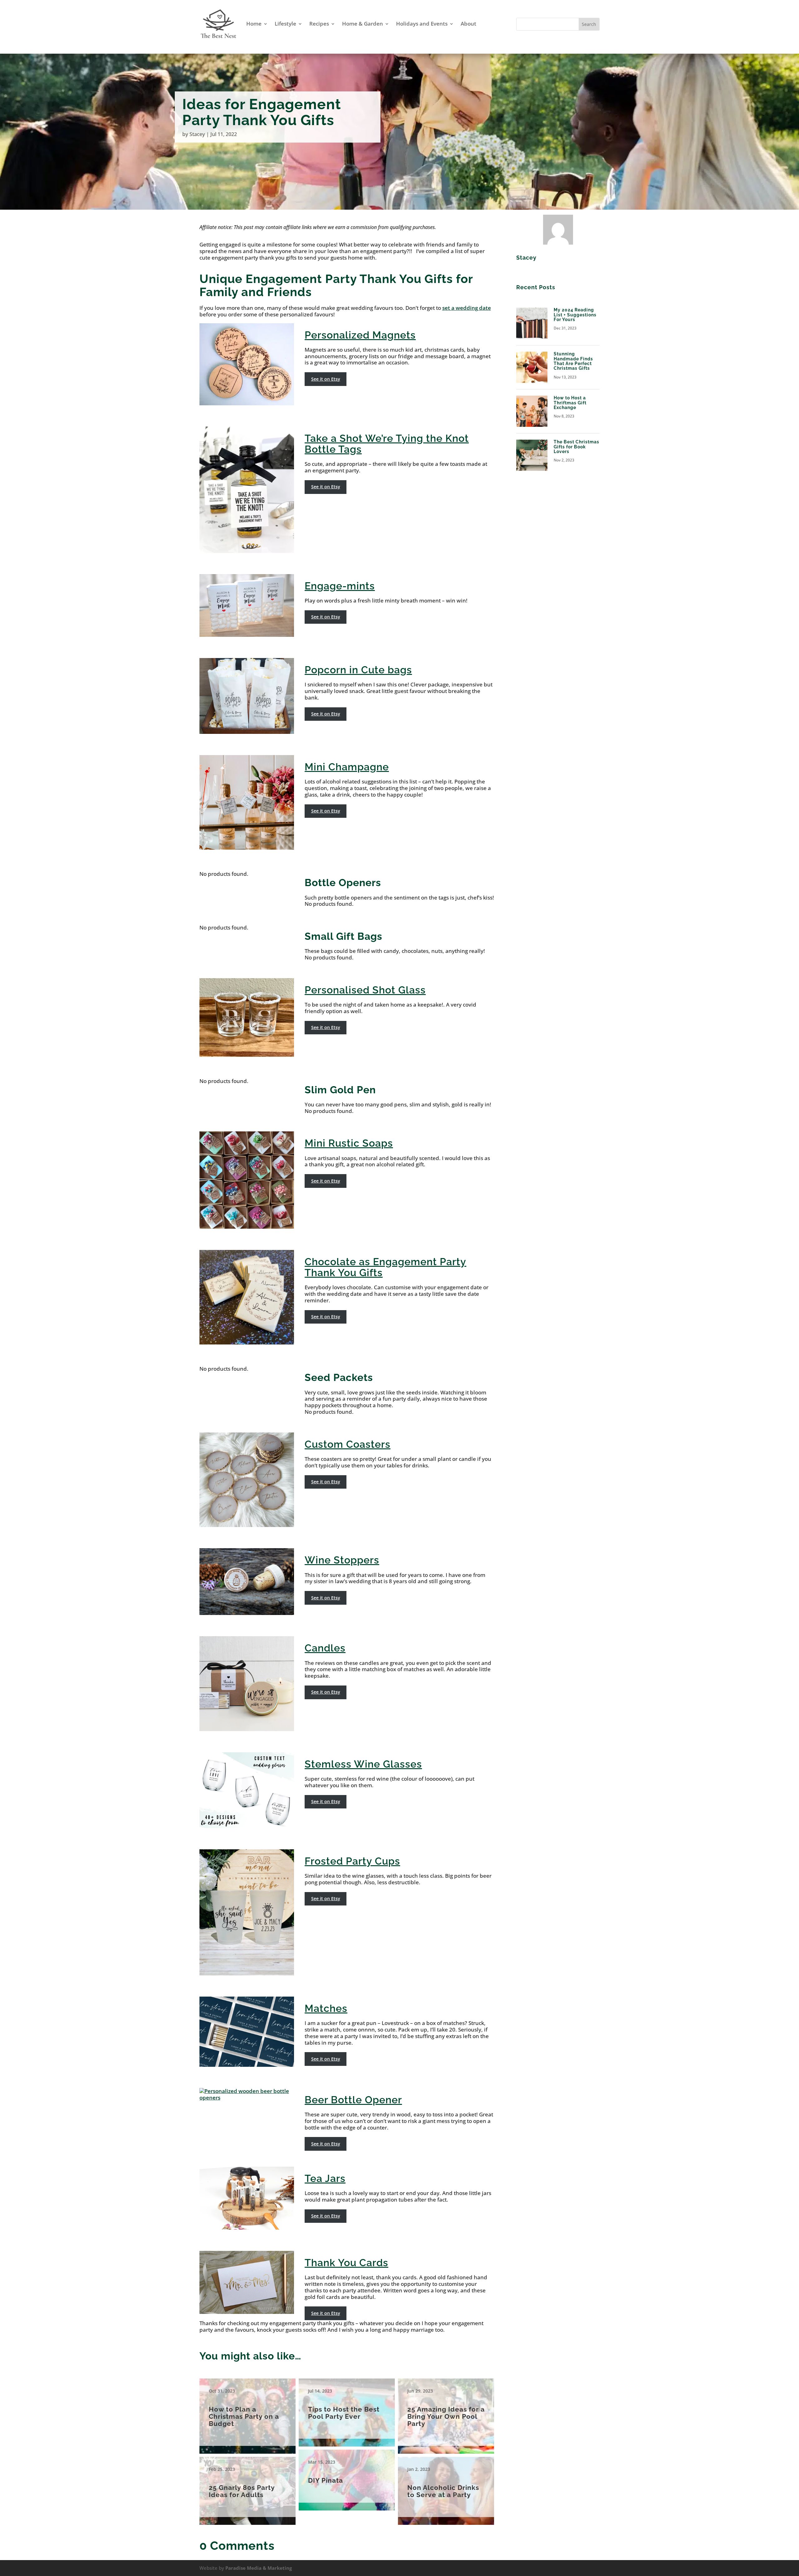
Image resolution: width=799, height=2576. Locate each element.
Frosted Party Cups (352, 1861)
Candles (325, 1648)
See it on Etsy (326, 379)
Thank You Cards (346, 2263)
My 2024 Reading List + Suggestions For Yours (575, 315)
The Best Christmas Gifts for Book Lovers (576, 447)
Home (254, 24)
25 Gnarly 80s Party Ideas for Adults (248, 2487)
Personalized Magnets (360, 335)
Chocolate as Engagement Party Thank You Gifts (385, 1267)
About (468, 24)
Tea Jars (325, 2178)
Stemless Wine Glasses (363, 1764)
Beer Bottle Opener (353, 2100)
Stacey (197, 134)
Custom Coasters (348, 1444)
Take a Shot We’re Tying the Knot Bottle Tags (387, 444)
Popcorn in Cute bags (358, 670)
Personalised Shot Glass (365, 990)
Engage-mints (340, 586)
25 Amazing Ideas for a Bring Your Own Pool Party (446, 2412)
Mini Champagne (347, 767)
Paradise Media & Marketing (259, 2568)
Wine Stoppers (342, 1560)
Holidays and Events (422, 24)
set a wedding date (467, 308)
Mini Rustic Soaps (349, 1143)
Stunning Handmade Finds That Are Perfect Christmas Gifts (573, 361)
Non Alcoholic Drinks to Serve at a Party (446, 2487)
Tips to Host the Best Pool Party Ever (347, 2409)
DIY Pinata (347, 2476)
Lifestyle (285, 24)
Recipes (319, 24)
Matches (326, 2008)
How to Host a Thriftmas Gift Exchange (570, 403)
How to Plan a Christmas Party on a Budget (248, 2412)
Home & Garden (363, 24)
